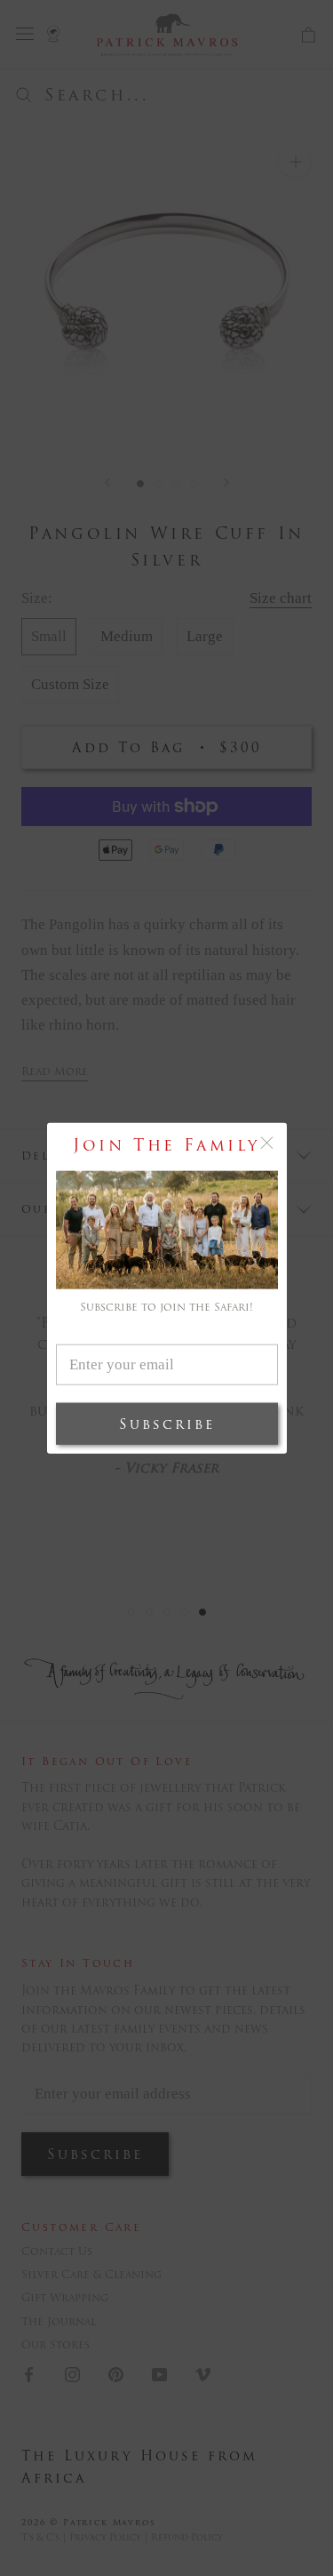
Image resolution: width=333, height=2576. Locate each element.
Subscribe (167, 1424)
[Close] (267, 1142)
